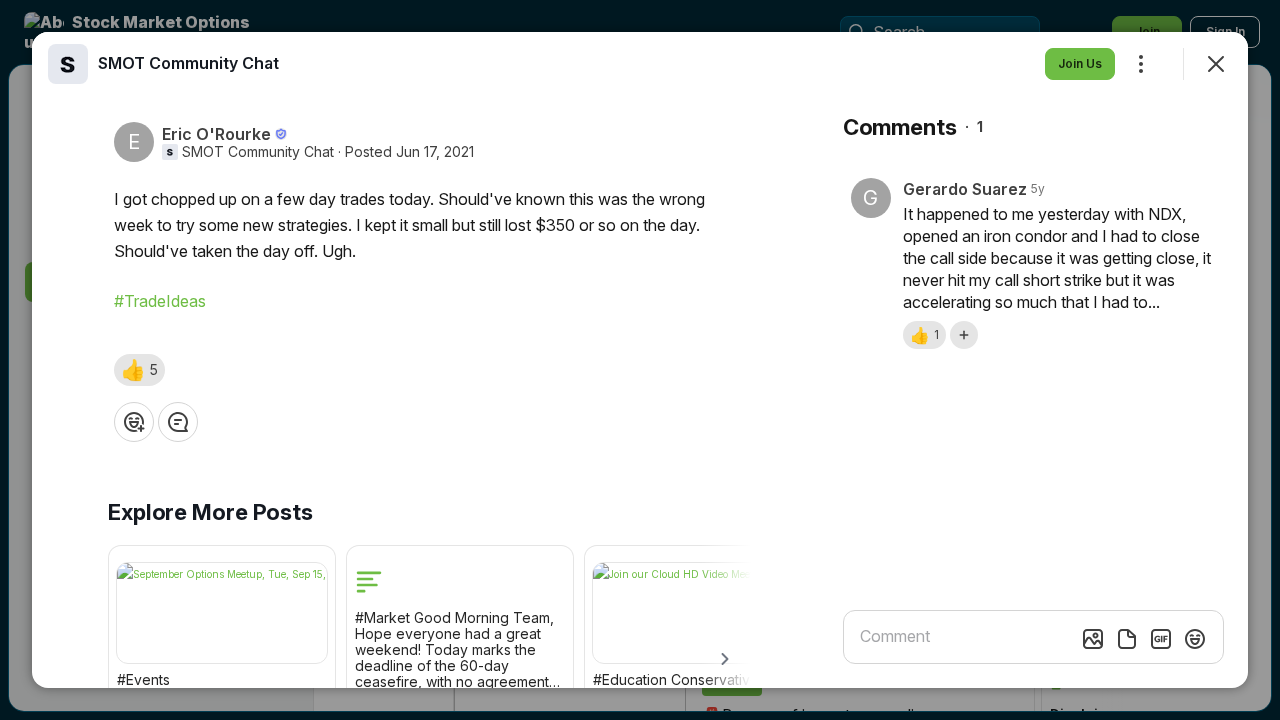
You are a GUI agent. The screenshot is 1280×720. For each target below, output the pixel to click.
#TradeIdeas (160, 301)
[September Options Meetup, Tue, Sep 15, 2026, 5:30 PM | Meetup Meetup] (222, 613)
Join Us (1080, 63)
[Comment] (178, 422)
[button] (139, 370)
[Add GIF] (1161, 639)
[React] (134, 422)
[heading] (188, 63)
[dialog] (640, 360)
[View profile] (68, 64)
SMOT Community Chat (258, 152)
